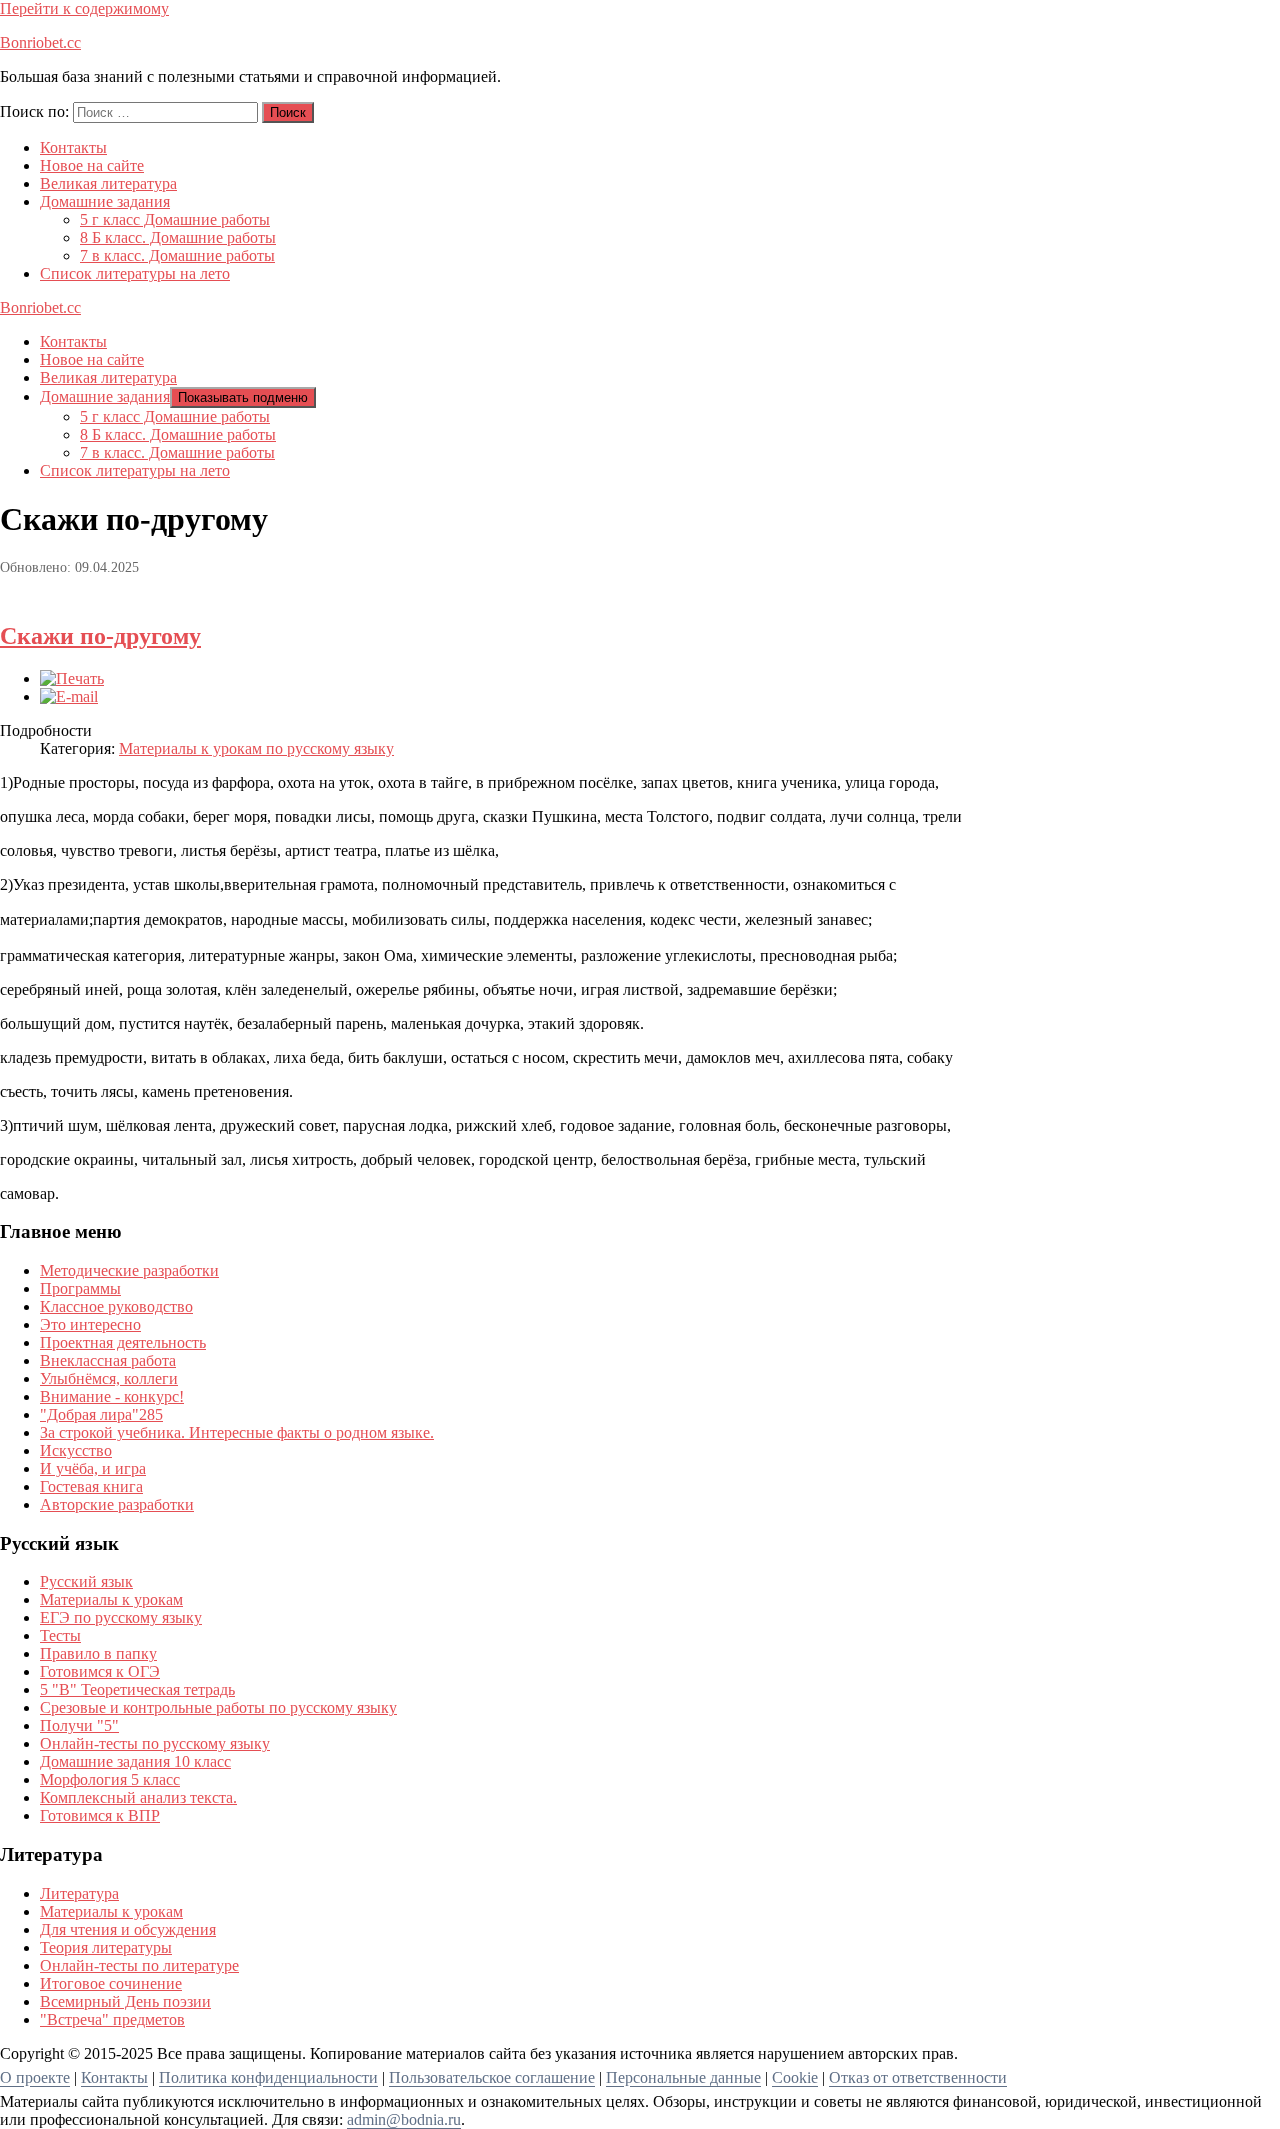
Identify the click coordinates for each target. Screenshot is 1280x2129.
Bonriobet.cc (40, 42)
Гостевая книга (91, 1486)
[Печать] (72, 678)
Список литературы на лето (135, 273)
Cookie (795, 2077)
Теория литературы (106, 1947)
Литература (79, 1893)
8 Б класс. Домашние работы (178, 237)
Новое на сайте (92, 165)
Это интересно (90, 1324)
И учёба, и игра (93, 1468)
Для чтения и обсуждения (128, 1929)
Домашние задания (105, 201)
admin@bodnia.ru (404, 2119)
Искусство (76, 1450)
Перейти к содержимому (84, 8)
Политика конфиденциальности (268, 2077)
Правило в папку (98, 1653)
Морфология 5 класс (110, 1779)
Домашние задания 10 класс (135, 1761)
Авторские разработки (117, 1504)
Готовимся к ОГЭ (100, 1671)
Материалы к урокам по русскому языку (256, 748)
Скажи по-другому (100, 636)
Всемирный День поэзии (125, 2001)
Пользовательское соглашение (492, 2077)
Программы (80, 1288)
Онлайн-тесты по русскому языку (155, 1743)
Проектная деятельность (123, 1342)
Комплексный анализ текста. (138, 1797)
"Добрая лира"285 (101, 1414)
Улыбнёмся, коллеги (109, 1378)
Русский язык (86, 1581)
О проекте (35, 2077)
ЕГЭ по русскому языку (121, 1617)
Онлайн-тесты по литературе (139, 1965)
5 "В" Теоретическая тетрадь (137, 1689)
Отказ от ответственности (918, 2077)
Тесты (60, 1635)
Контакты (73, 147)
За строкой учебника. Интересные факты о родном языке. (237, 1432)
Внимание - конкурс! (112, 1396)
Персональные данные (683, 2077)
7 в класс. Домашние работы (177, 255)
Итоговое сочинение (111, 1983)
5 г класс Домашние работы (175, 219)
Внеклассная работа (108, 1360)
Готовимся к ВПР (100, 1815)
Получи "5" (79, 1725)
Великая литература (108, 183)
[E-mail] (69, 696)
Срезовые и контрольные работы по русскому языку (218, 1707)
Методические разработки (129, 1270)
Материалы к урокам (111, 1599)
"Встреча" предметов (112, 2019)
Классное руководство (116, 1306)
